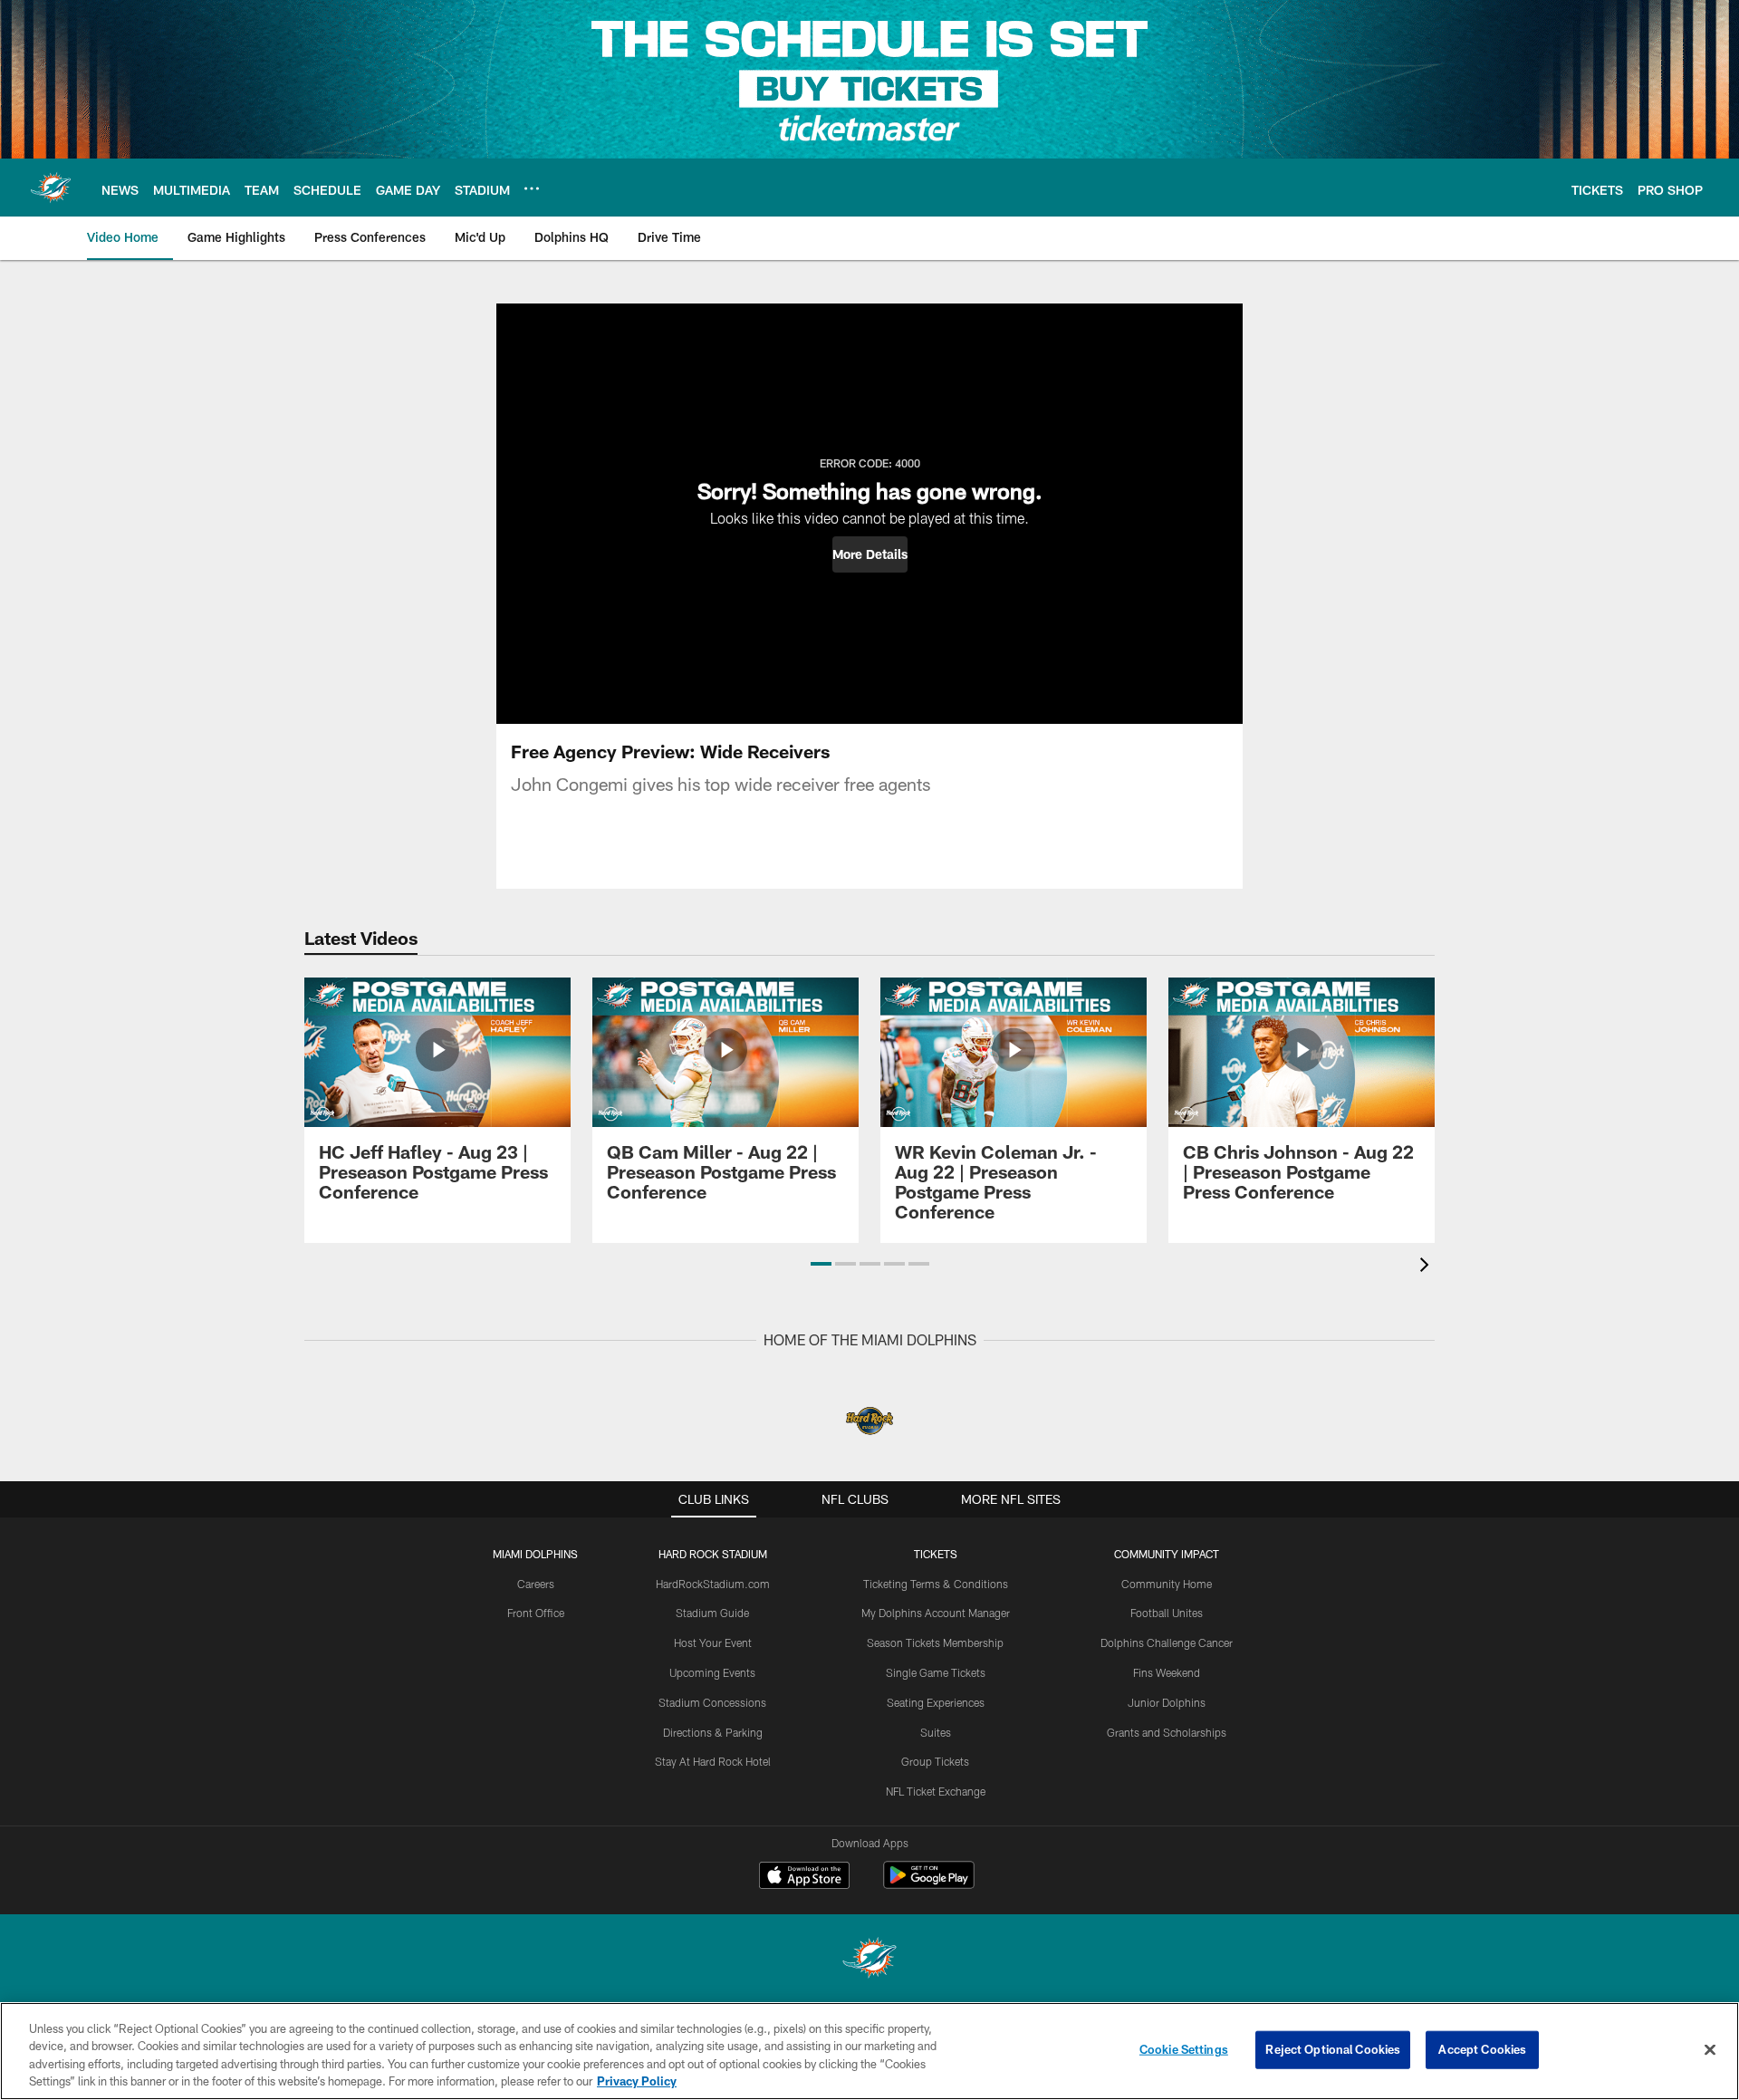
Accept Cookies (1482, 2049)
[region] (869, 2051)
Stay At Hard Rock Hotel (713, 1761)
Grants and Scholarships (1167, 1732)
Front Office (536, 1613)
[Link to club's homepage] (51, 188)
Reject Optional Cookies (1333, 2049)
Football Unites (1167, 1613)
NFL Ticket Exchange (936, 1791)
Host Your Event (713, 1642)
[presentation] (1427, 1267)
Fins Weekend (1167, 1672)
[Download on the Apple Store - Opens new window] (804, 1877)
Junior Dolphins (1167, 1702)
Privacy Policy (637, 2081)
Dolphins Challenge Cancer (1167, 1642)
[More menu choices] (532, 188)
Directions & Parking (713, 1732)
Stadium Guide (712, 1613)
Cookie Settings (1184, 2049)
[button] (870, 554)
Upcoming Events (712, 1672)
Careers (536, 1584)
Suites (936, 1732)
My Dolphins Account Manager (936, 1613)
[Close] (1710, 2049)
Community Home (1167, 1584)
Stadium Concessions (712, 1702)
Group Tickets (935, 1761)
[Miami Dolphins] (869, 1960)
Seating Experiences (936, 1702)
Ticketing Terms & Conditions (936, 1584)
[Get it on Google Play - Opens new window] (929, 1884)
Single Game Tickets (936, 1672)
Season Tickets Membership (935, 1642)
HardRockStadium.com (713, 1584)
